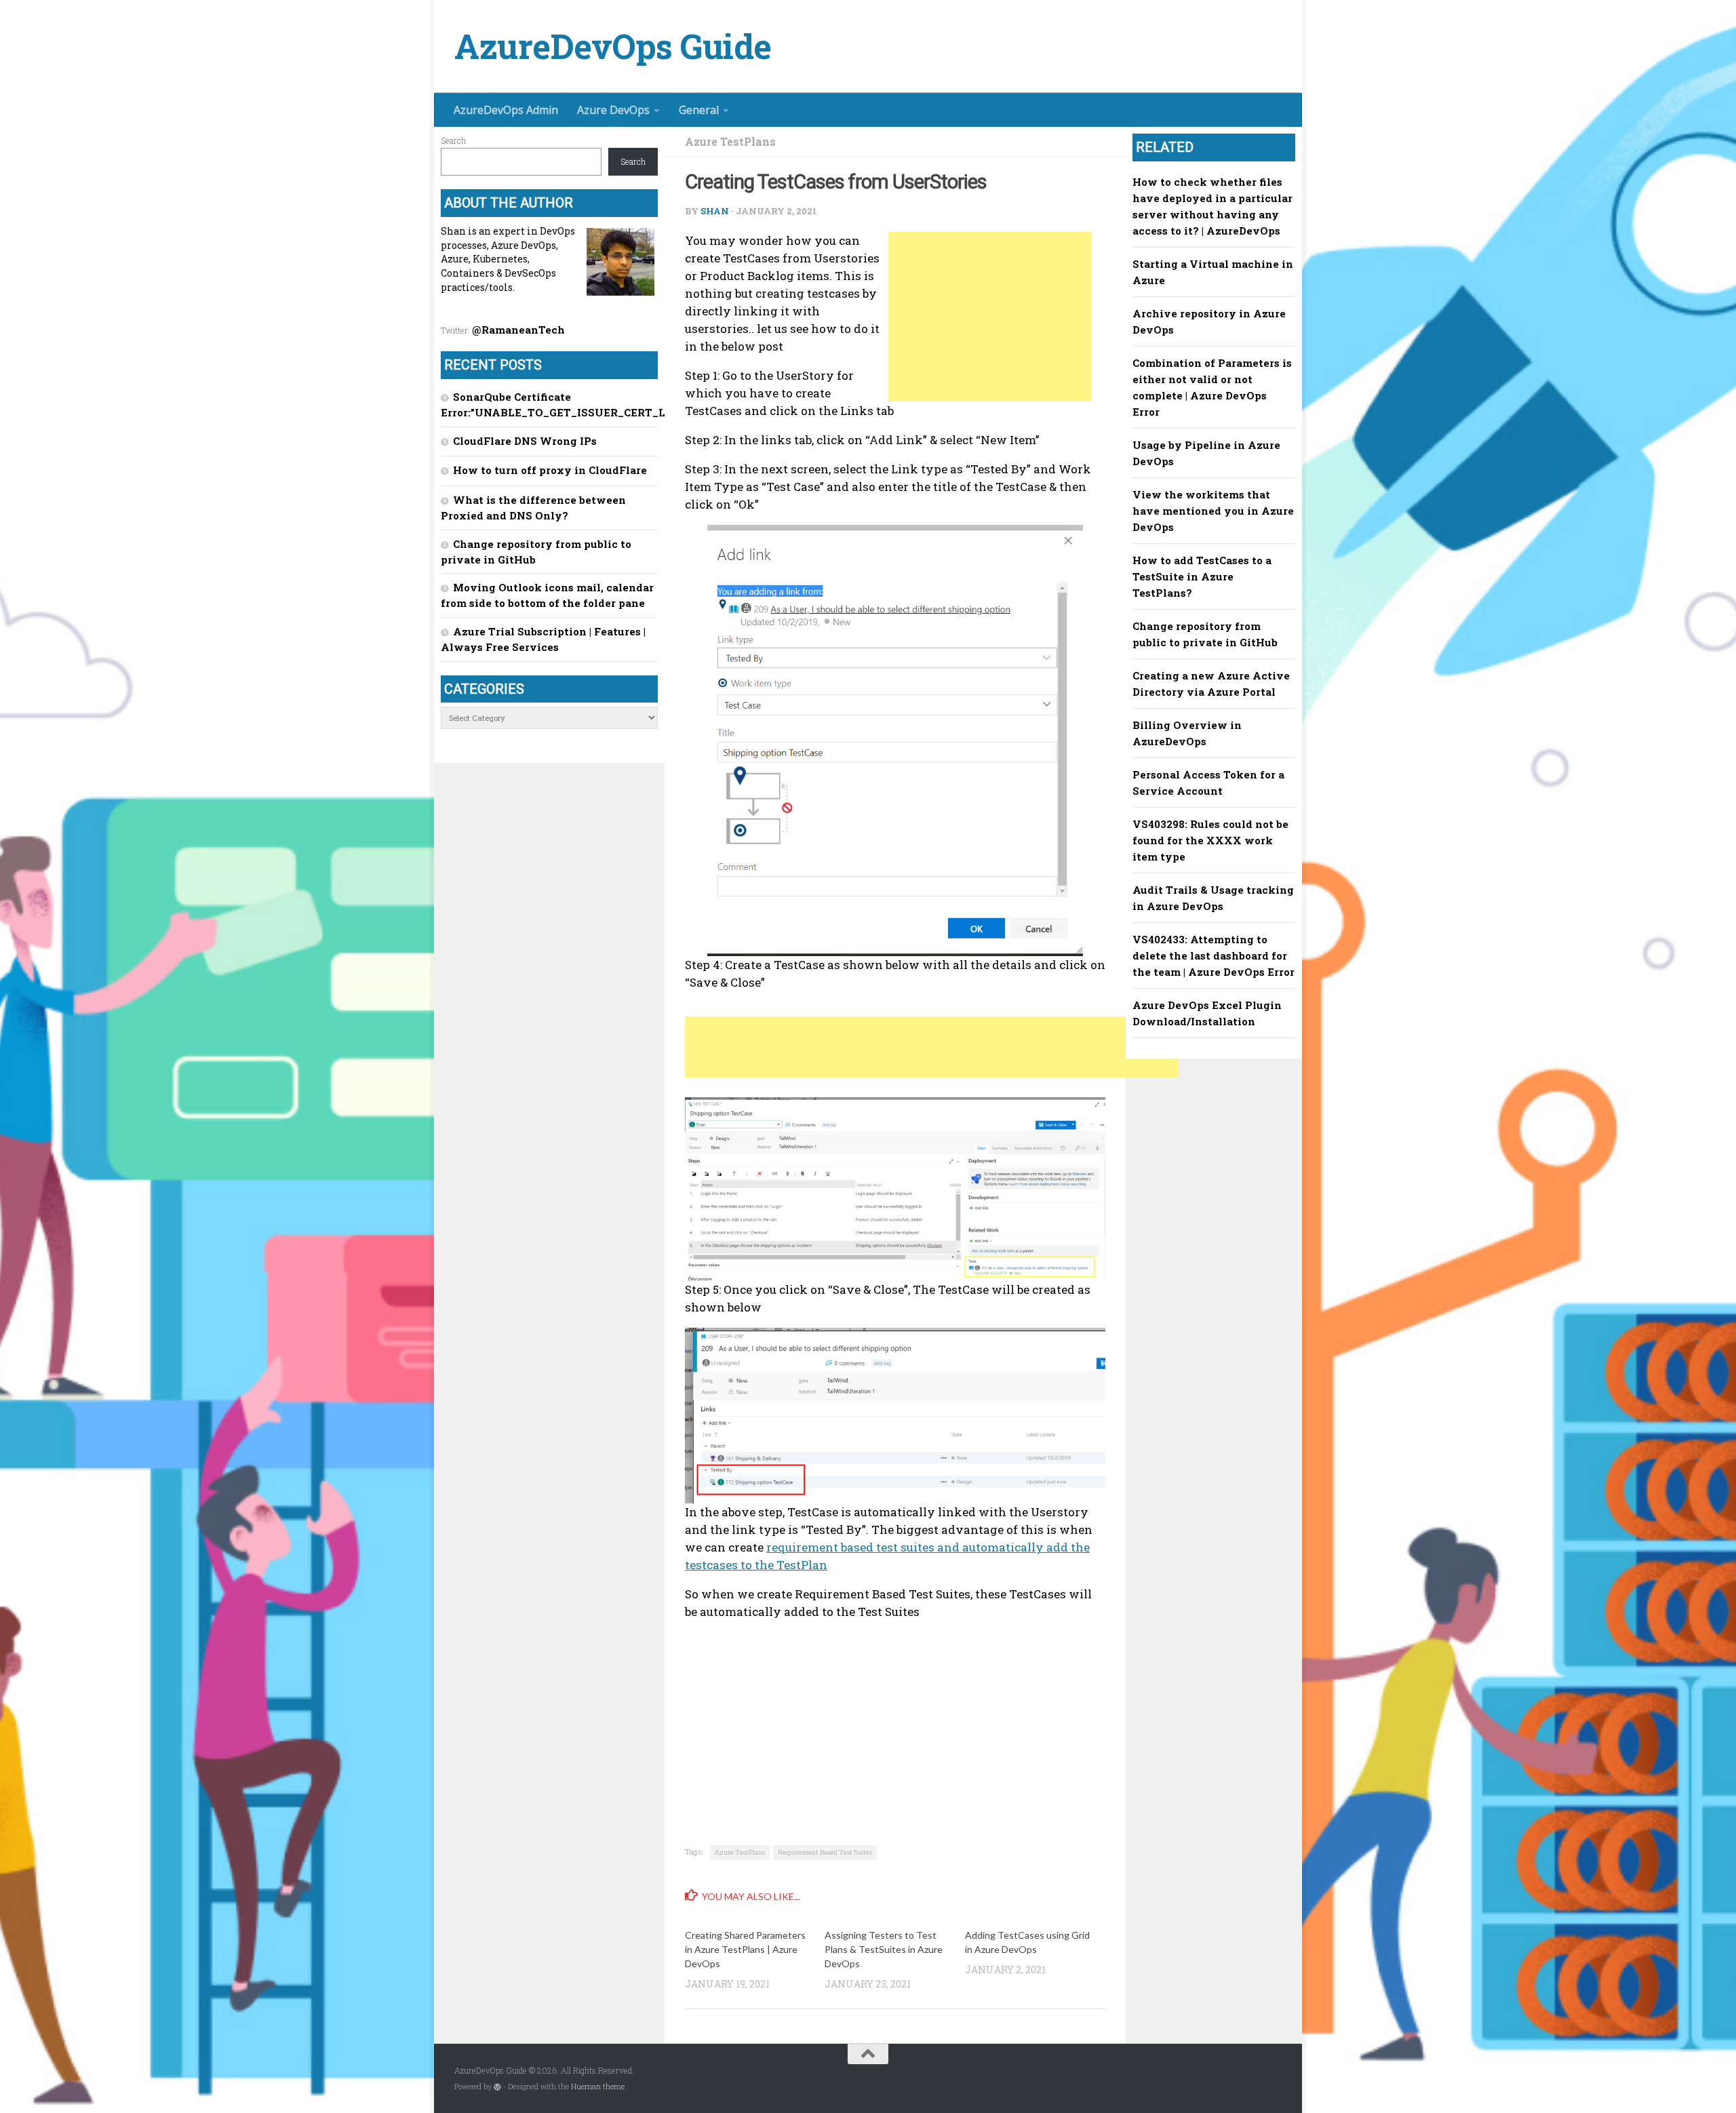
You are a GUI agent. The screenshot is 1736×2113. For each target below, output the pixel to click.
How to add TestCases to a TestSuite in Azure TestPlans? (1202, 576)
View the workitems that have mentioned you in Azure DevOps (1213, 511)
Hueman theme (598, 2087)
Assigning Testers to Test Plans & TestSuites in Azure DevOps (884, 1949)
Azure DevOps (613, 110)
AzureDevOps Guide (613, 46)
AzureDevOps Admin (506, 110)
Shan (715, 211)
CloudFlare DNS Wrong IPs (525, 441)
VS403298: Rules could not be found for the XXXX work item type (1210, 840)
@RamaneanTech (518, 330)
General (699, 110)
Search (453, 140)
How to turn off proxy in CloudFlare (550, 470)
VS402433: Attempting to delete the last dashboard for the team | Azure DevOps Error (1214, 955)
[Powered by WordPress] (497, 2087)
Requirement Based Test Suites (825, 1852)
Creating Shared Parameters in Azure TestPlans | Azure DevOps (745, 1949)
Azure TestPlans (730, 141)
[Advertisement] (990, 317)
